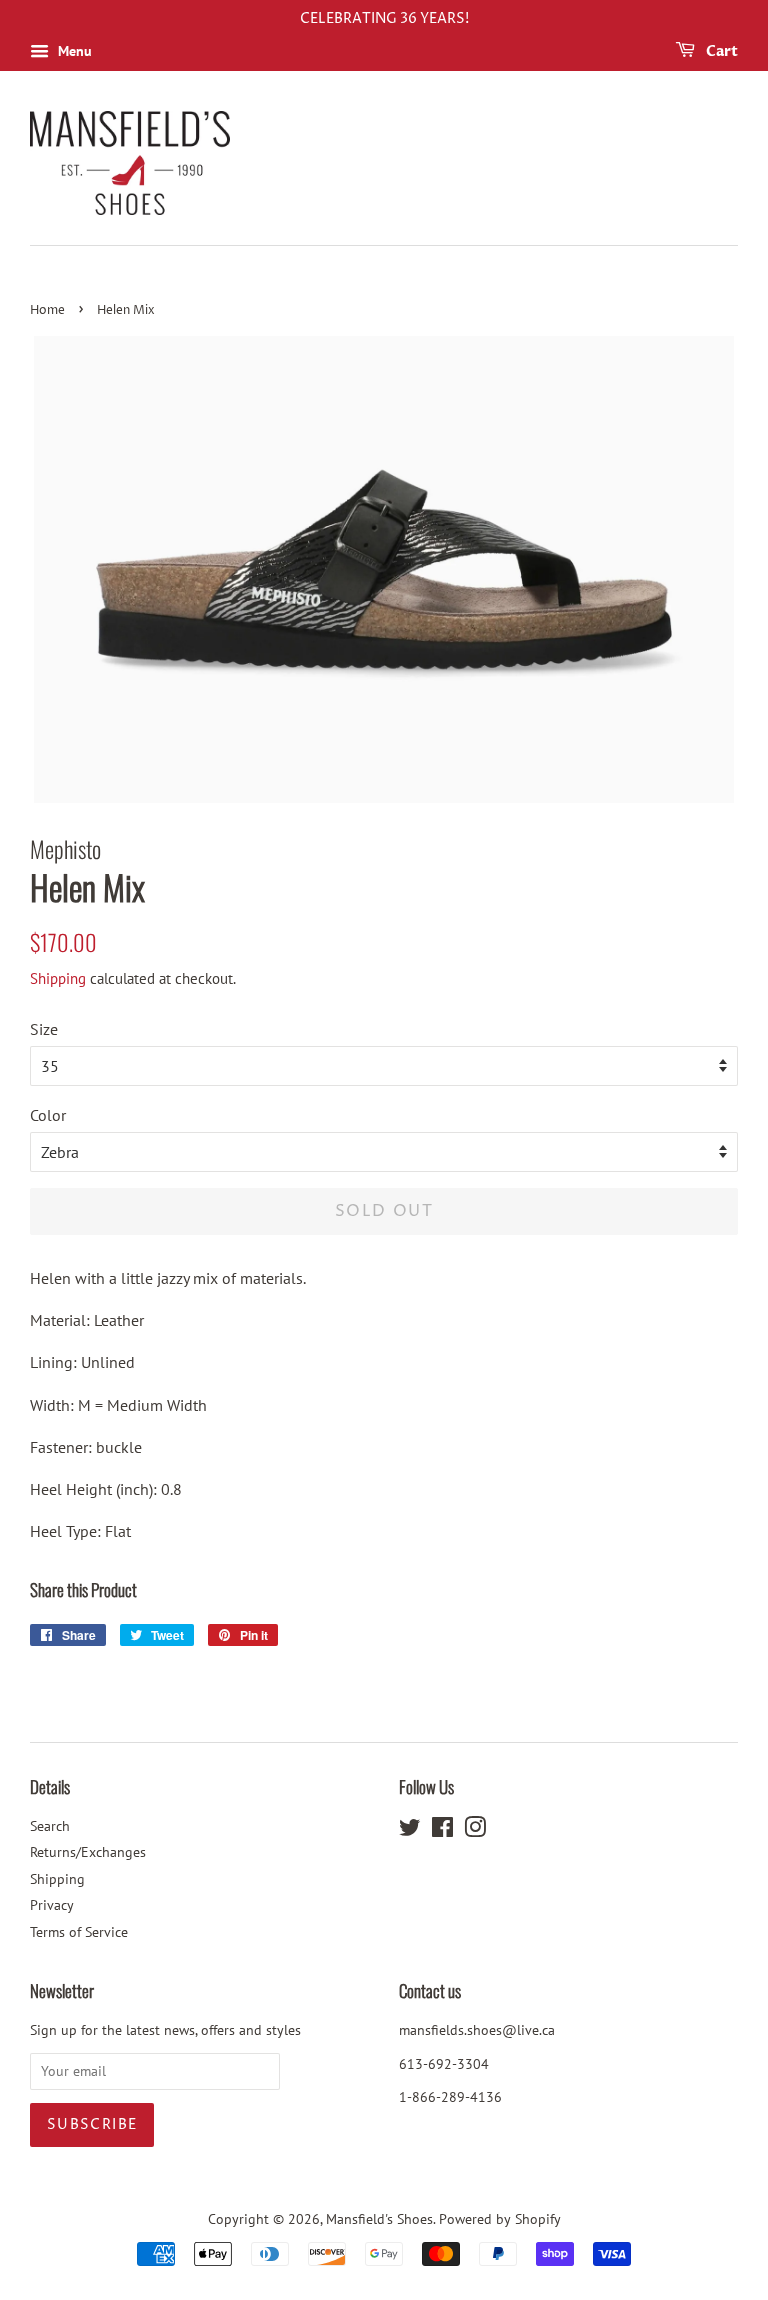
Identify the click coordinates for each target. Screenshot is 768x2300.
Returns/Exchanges (88, 1852)
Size (44, 1029)
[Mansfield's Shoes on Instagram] (475, 1831)
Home (47, 310)
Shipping (58, 978)
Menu (73, 51)
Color (48, 1115)
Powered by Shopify (500, 2219)
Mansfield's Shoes (379, 2219)
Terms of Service (79, 1932)
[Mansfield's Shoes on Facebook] (442, 1831)
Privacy (52, 1905)
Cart (720, 51)
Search (50, 1826)
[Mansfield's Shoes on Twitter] (410, 1831)
